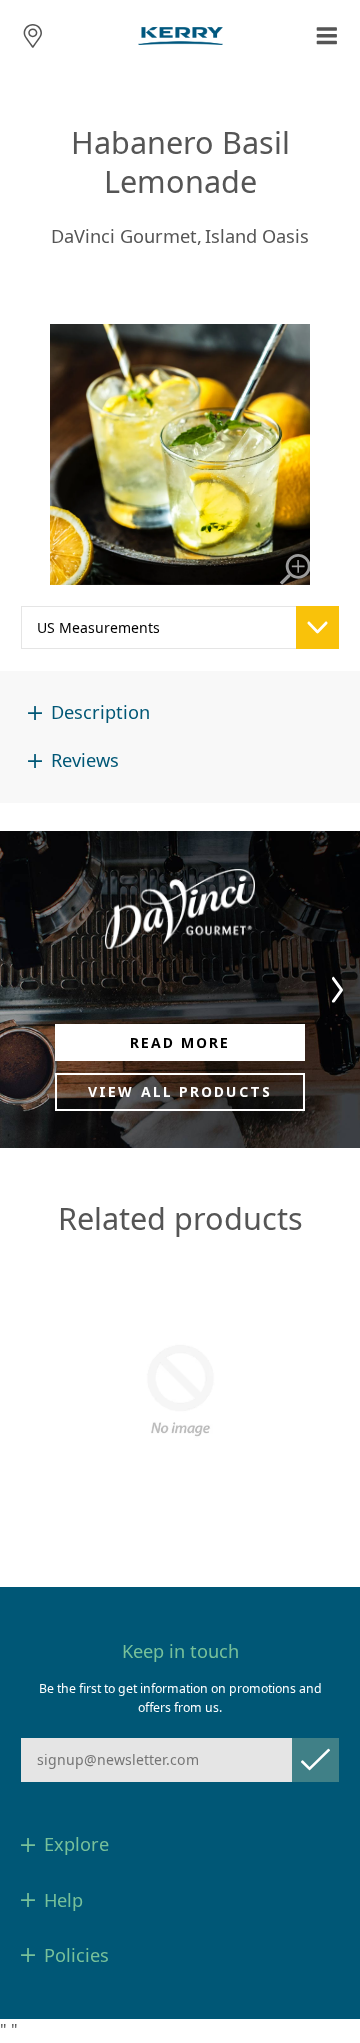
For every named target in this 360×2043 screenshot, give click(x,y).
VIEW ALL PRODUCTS (180, 1091)
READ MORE (180, 1042)
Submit (315, 1759)
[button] (337, 989)
